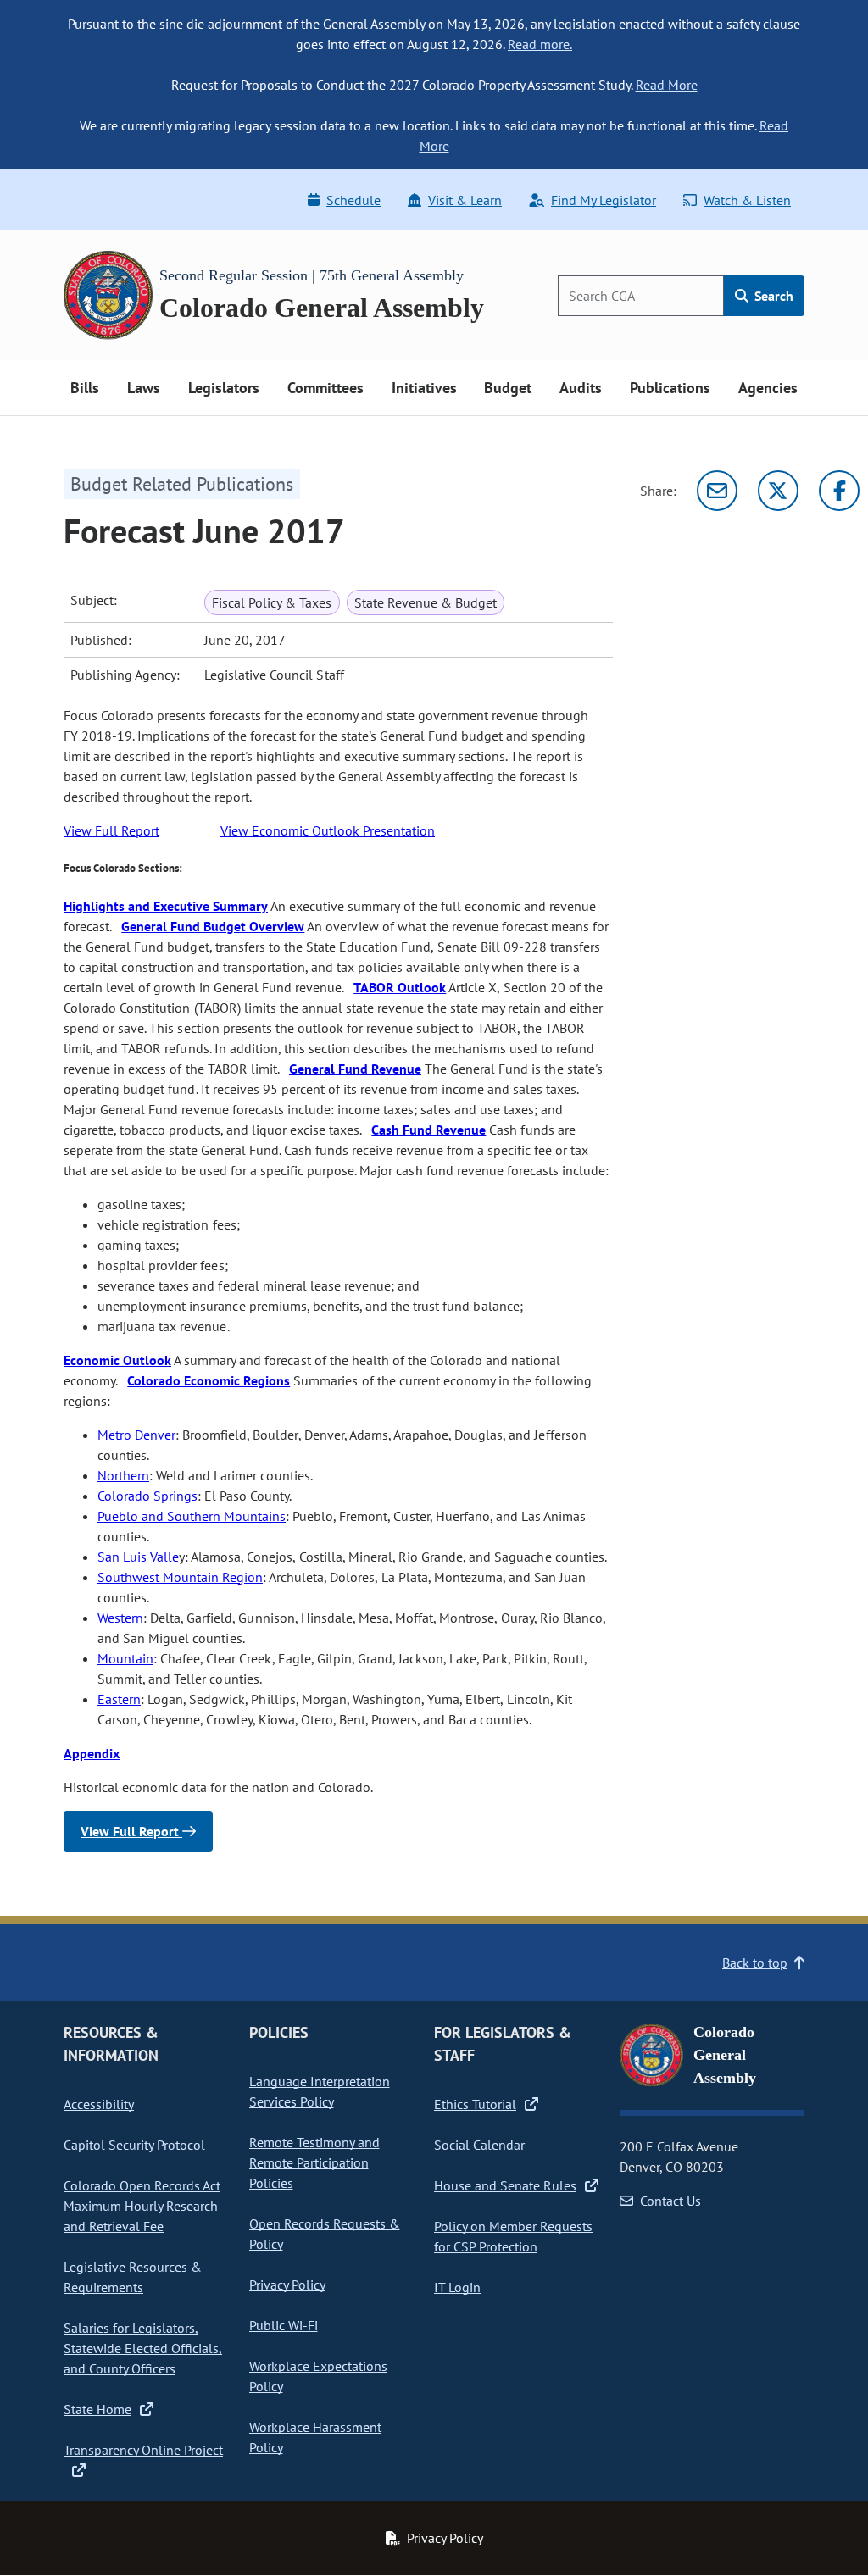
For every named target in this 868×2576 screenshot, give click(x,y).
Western (120, 1618)
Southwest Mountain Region (180, 1577)
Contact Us (670, 2201)
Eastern (119, 1699)
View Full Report (111, 830)
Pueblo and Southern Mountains (192, 1516)
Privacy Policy (287, 2285)
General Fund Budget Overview (213, 926)
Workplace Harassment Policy (315, 2437)
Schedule (353, 200)
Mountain (125, 1658)
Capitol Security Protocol (134, 2145)
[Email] (717, 491)
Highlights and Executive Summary (166, 906)
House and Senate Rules (505, 2185)
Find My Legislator (604, 200)
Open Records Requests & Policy (325, 2234)
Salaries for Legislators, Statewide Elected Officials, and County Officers (143, 2348)
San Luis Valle (138, 1557)
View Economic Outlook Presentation (328, 830)
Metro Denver (136, 1435)
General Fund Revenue (355, 1069)
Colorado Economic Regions (209, 1380)
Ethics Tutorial (475, 2104)
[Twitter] (778, 491)
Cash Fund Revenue (428, 1130)
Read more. (540, 44)
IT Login (457, 2287)
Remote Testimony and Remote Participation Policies (314, 2162)
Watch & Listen (747, 200)
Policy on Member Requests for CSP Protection (513, 2236)
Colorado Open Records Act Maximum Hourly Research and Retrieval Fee (142, 2206)
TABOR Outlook (400, 987)
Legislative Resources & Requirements (133, 2277)
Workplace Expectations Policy (318, 2376)
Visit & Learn (465, 200)
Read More (667, 85)
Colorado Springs (147, 1496)
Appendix (92, 1753)
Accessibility (99, 2104)
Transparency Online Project (143, 2450)
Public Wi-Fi (284, 2325)
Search (772, 296)
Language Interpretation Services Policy (320, 2091)
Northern (123, 1475)
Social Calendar (479, 2145)
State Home (97, 2409)
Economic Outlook (117, 1360)
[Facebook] (839, 491)
